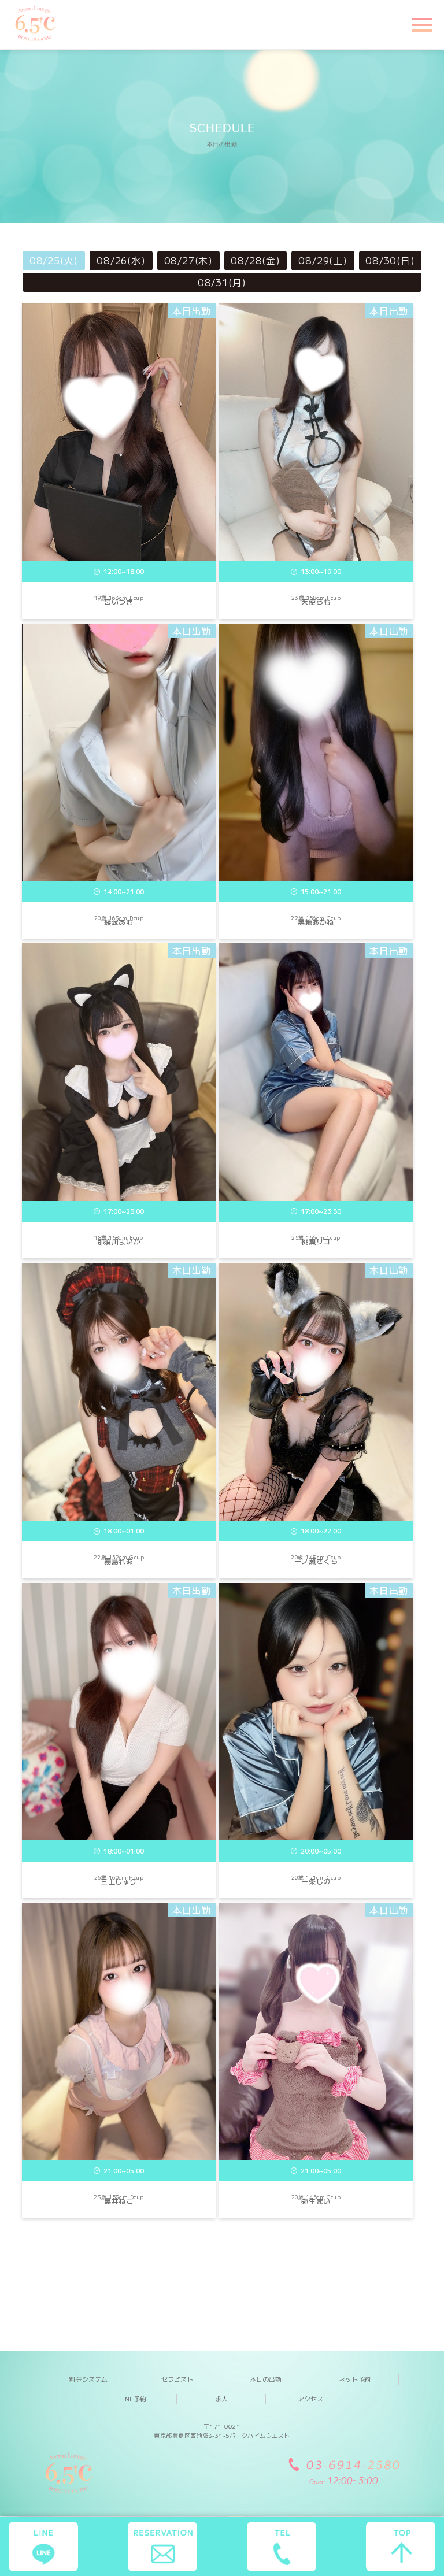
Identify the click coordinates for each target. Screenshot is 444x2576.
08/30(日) (390, 260)
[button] (421, 24)
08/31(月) (222, 282)
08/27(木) (188, 260)
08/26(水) (121, 260)
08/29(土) (323, 260)
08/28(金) (255, 260)
